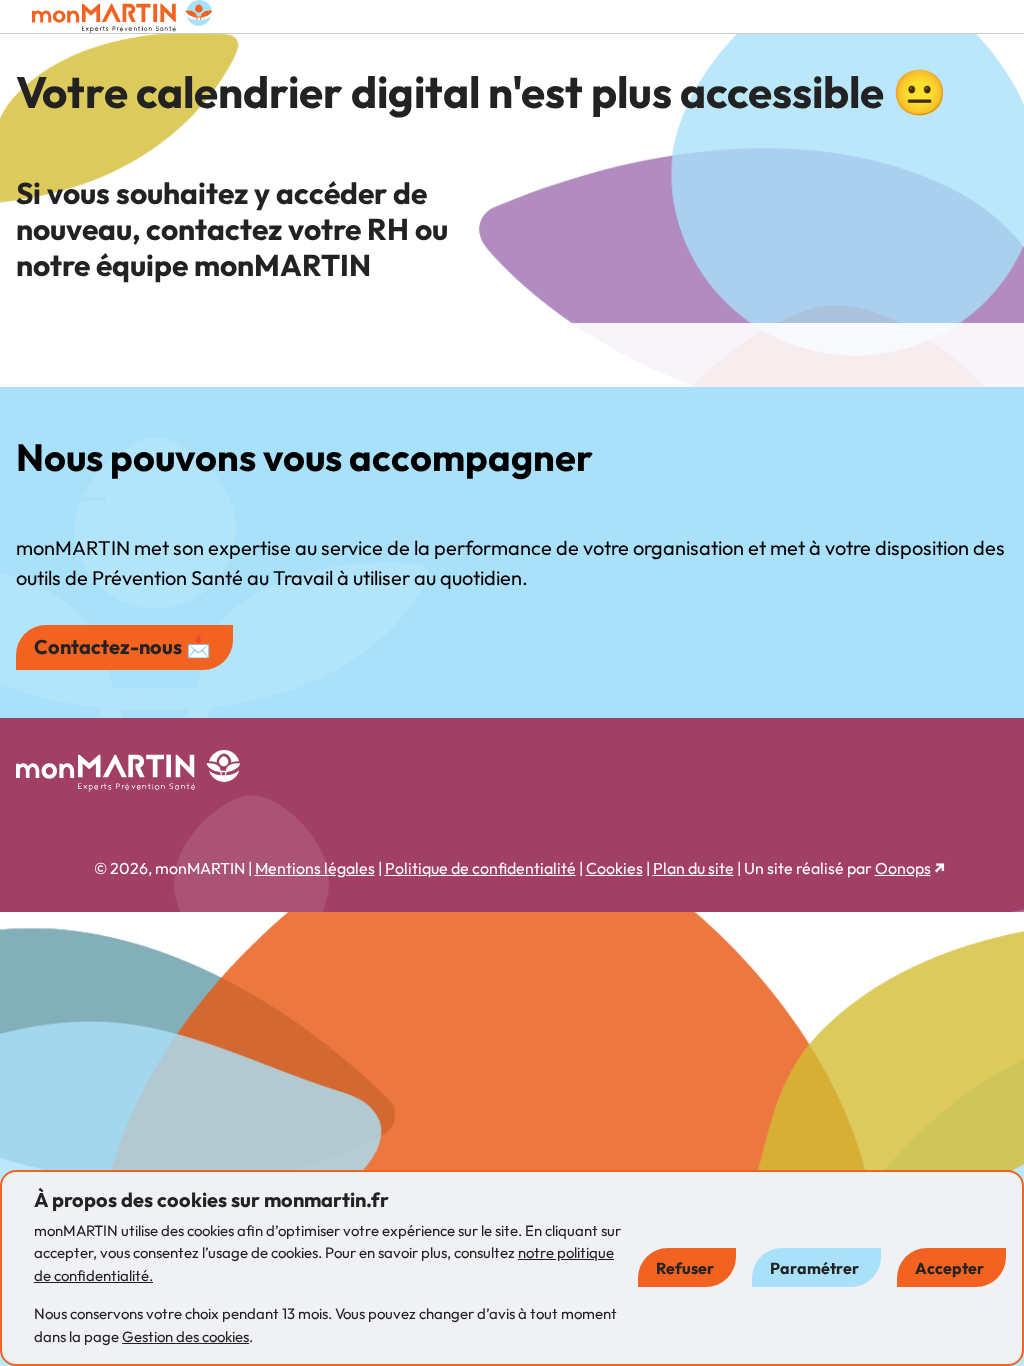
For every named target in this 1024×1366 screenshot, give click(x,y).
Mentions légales (315, 868)
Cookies (614, 868)
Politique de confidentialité (480, 868)
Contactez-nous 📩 (122, 646)
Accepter (949, 1268)
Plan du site (693, 868)
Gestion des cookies (185, 1336)
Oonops (903, 868)
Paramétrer (814, 1268)
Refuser (685, 1268)
